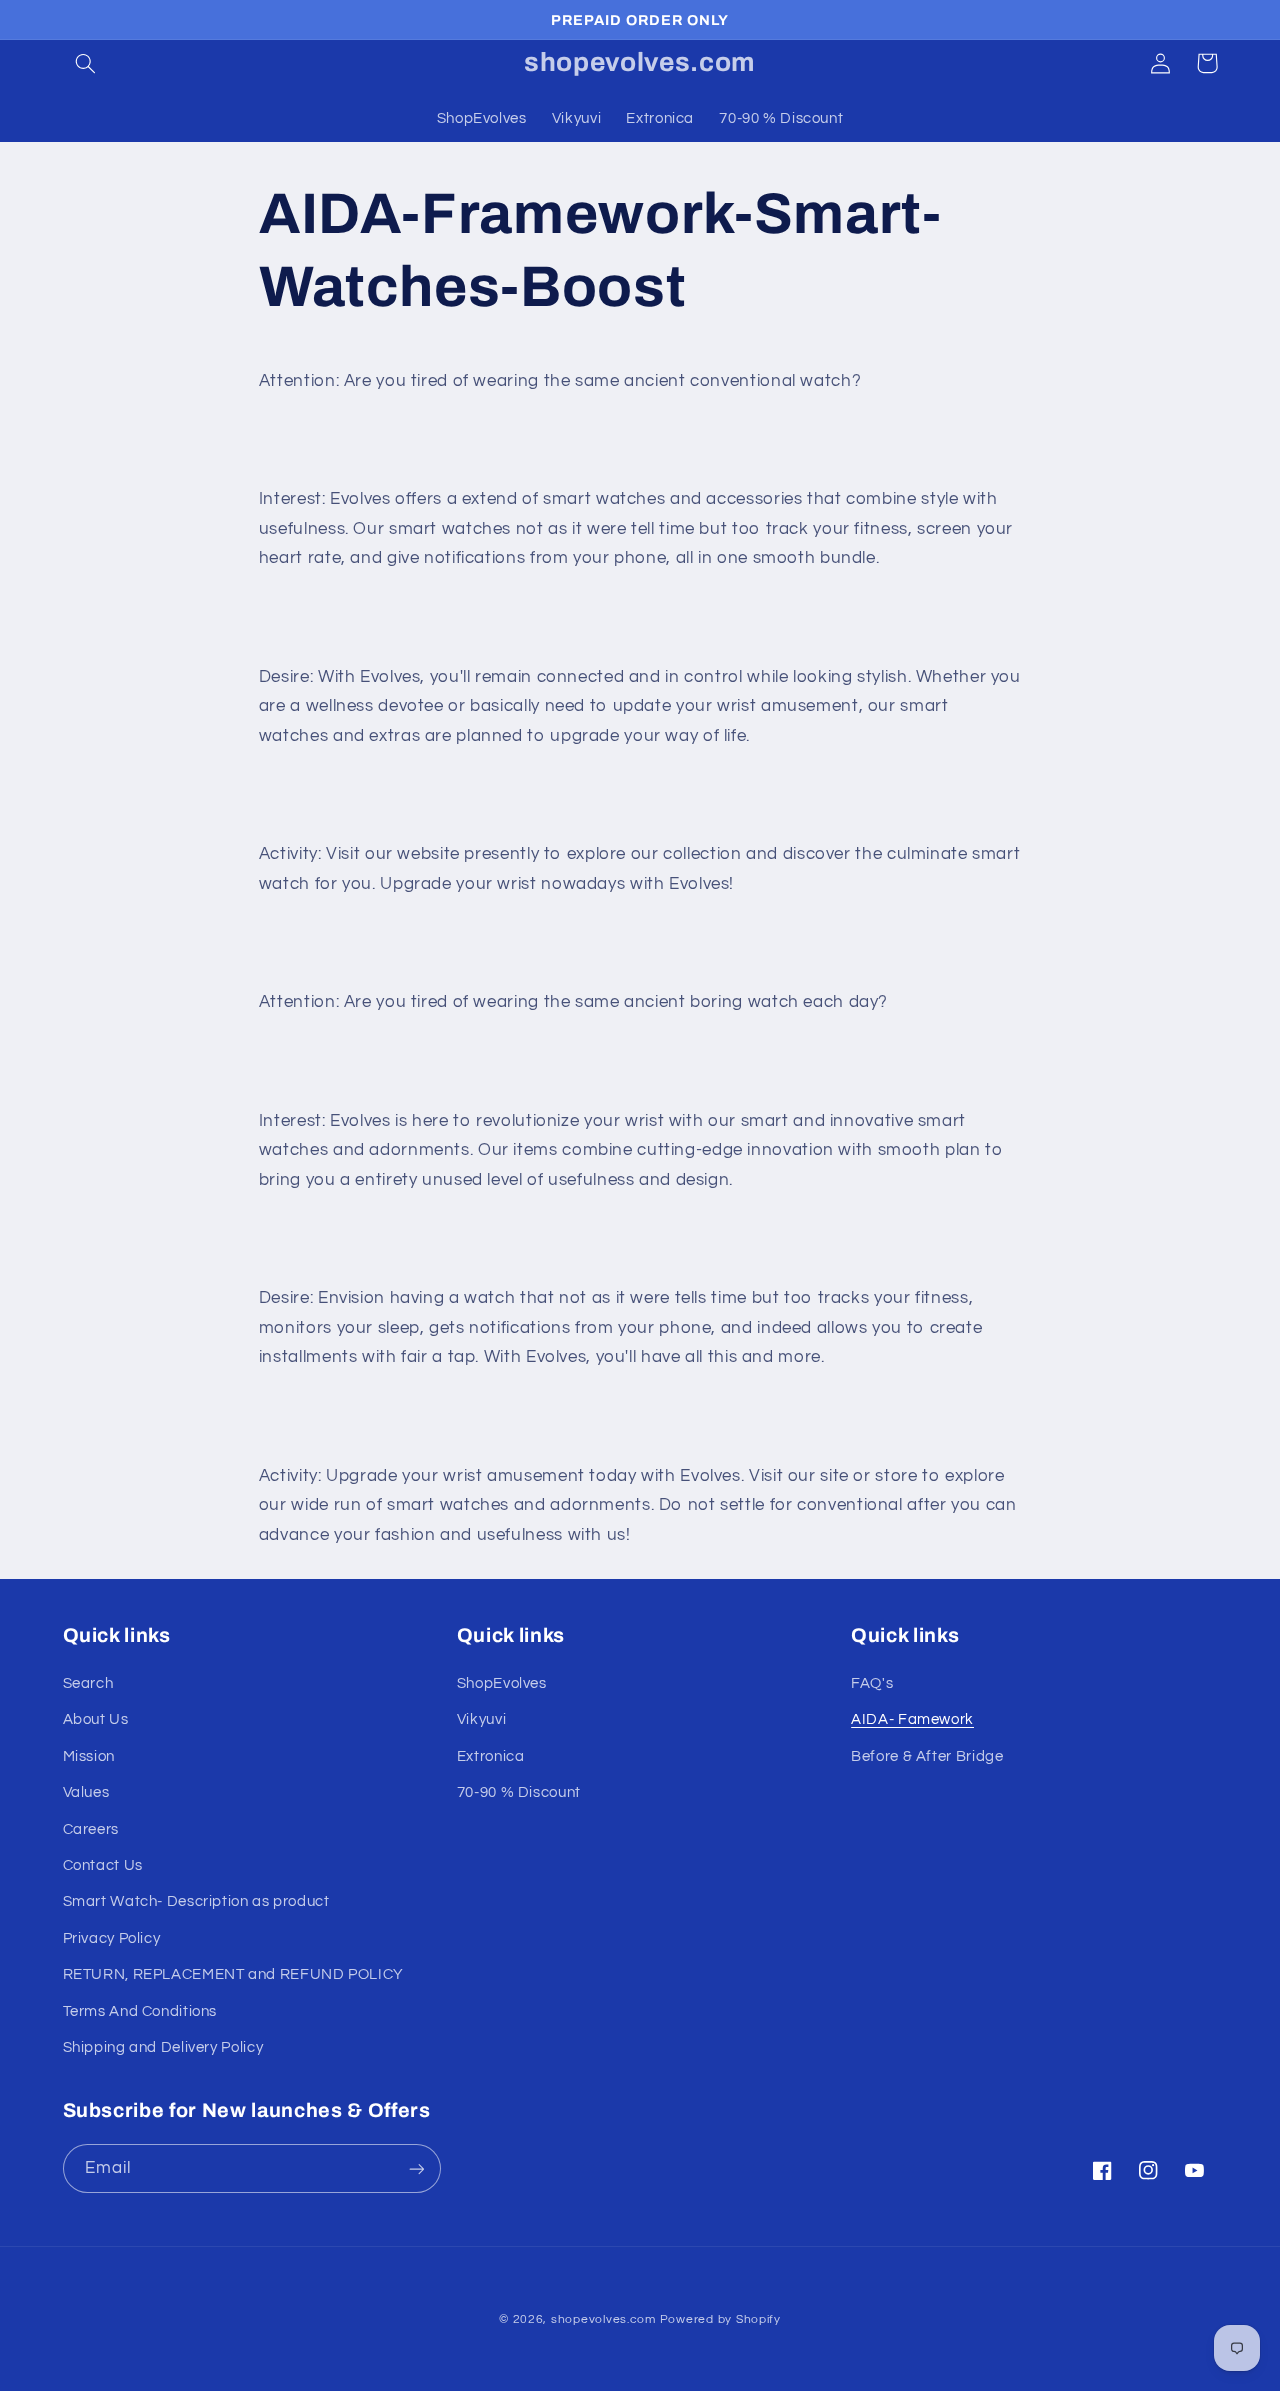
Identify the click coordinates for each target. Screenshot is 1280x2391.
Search (88, 1683)
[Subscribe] (416, 2168)
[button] (86, 63)
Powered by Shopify (720, 2319)
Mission (89, 1756)
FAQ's (872, 1683)
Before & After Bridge (927, 1756)
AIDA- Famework (912, 1720)
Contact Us (103, 1865)
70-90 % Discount (519, 1792)
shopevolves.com (603, 2319)
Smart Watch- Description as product (196, 1902)
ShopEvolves (502, 1683)
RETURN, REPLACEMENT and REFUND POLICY (233, 1974)
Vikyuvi (481, 1720)
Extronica (491, 1756)
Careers (91, 1829)
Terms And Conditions (140, 2011)
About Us (96, 1720)
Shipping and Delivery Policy (163, 2047)
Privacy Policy (112, 1938)
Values (86, 1792)
